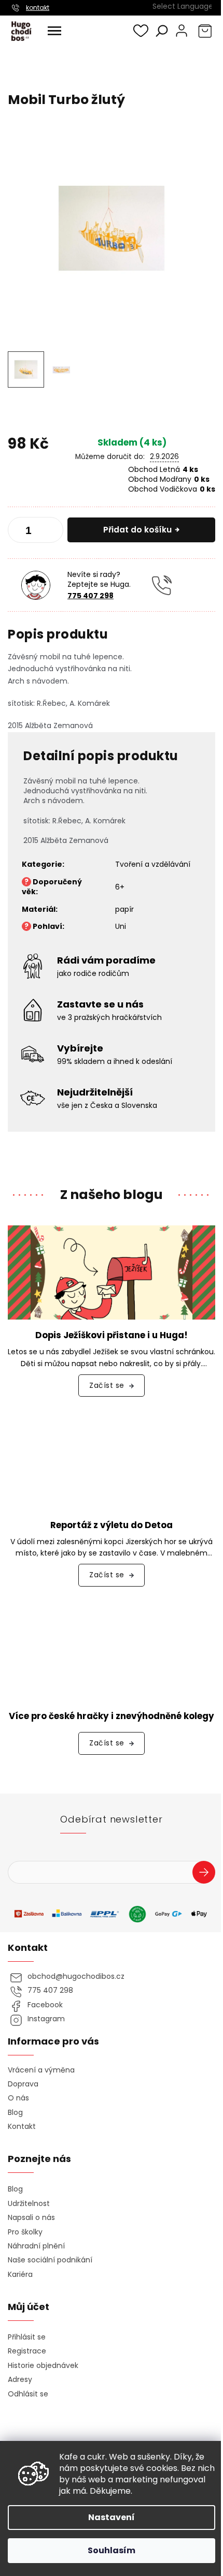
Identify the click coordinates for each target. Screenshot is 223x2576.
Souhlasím (112, 2550)
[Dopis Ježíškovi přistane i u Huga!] (112, 1272)
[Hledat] (162, 31)
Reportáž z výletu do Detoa (112, 1525)
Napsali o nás (31, 2218)
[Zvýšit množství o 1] (51, 532)
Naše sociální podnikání (50, 2260)
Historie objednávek (43, 2366)
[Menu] (54, 31)
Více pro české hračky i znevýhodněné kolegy (112, 1716)
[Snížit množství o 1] (20, 532)
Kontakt (22, 2127)
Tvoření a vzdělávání (153, 864)
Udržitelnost (29, 2204)
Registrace (27, 2351)
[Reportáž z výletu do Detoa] (112, 1461)
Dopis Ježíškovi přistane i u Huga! (112, 1335)
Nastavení (112, 2517)
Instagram (46, 2019)
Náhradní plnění (36, 2246)
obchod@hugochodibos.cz (76, 1977)
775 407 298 (90, 596)
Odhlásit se (28, 2394)
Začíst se (107, 1385)
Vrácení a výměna (41, 2070)
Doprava (23, 2084)
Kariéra (20, 2275)
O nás (18, 2098)
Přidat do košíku (137, 530)
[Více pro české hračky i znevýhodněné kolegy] (112, 1652)
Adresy (20, 2380)
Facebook (45, 2005)
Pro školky (25, 2232)
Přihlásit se (208, 1874)
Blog (15, 2113)
